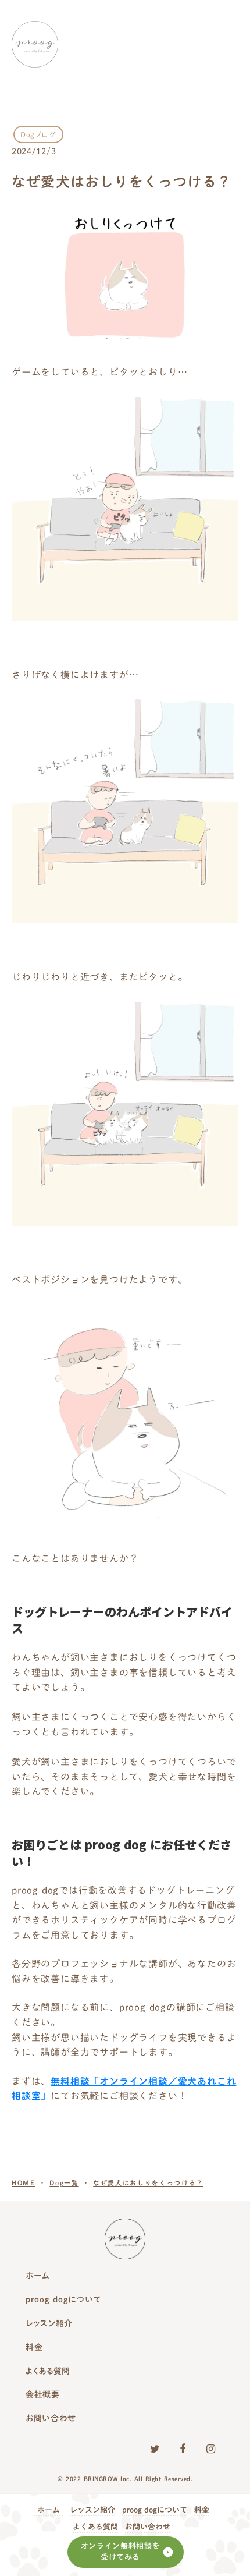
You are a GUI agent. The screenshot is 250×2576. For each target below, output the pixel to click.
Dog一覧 (64, 2183)
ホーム (49, 2510)
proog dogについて (155, 2510)
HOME (24, 2183)
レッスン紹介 (92, 2510)
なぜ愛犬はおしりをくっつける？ (148, 2183)
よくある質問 (95, 2527)
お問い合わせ (148, 2527)
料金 (202, 2510)
